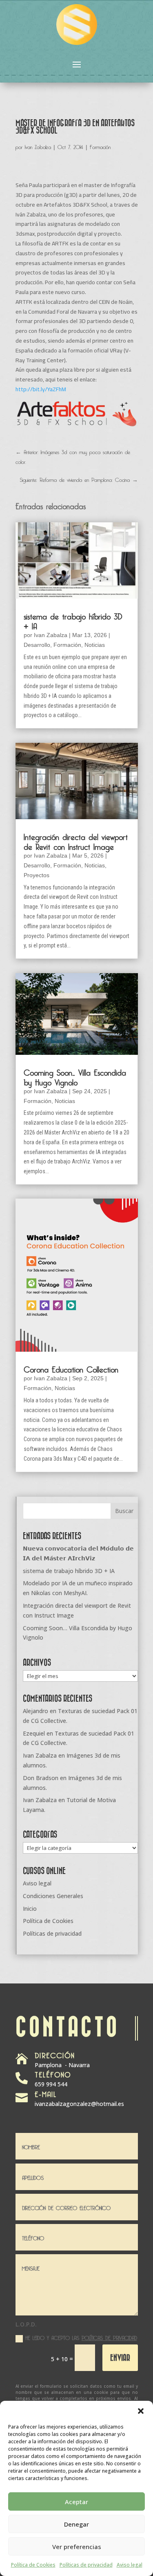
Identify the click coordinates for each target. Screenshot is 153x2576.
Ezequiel (34, 1733)
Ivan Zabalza (38, 146)
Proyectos (37, 875)
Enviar (120, 2357)
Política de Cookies (33, 2565)
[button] (141, 2411)
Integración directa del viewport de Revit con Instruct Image (76, 840)
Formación (100, 146)
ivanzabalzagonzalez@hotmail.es (79, 2104)
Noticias (95, 645)
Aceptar (76, 2502)
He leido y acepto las (81, 2337)
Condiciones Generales (53, 1896)
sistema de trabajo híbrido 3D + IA (73, 620)
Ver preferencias (77, 2547)
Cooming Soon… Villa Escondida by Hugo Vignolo (75, 1076)
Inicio (30, 1909)
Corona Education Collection (71, 1368)
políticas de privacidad (109, 2337)
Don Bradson (41, 1778)
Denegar (76, 2524)
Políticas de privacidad (86, 2565)
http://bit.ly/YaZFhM (41, 389)
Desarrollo (37, 645)
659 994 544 (51, 2084)
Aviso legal (130, 2565)
